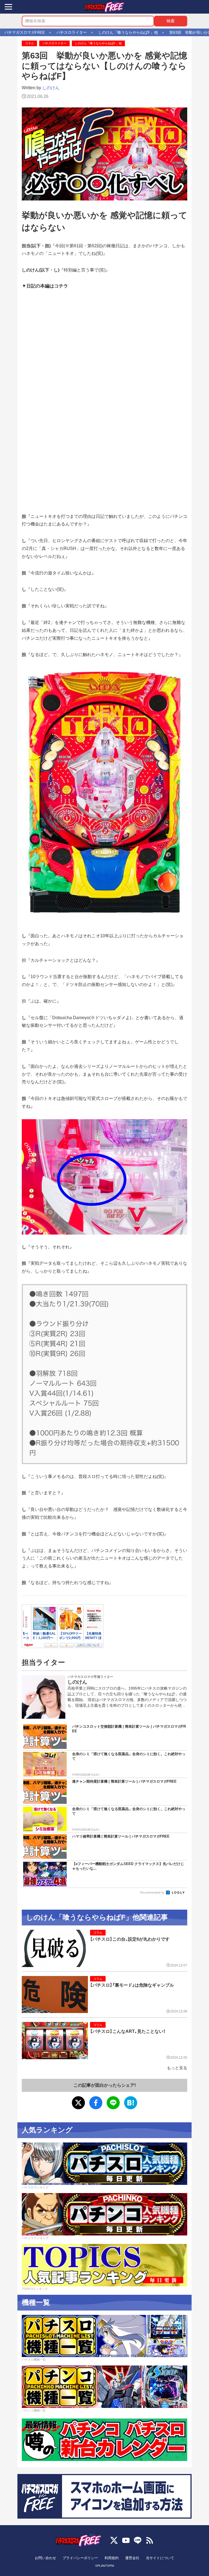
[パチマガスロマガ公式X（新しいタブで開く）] (114, 2540)
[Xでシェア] (78, 2103)
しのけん (51, 88)
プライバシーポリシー (80, 2558)
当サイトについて (160, 2558)
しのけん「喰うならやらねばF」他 (98, 43)
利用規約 (112, 2558)
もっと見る (177, 2068)
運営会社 (132, 2558)
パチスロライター (54, 43)
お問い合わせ (45, 2558)
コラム (30, 43)
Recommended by (153, 1892)
